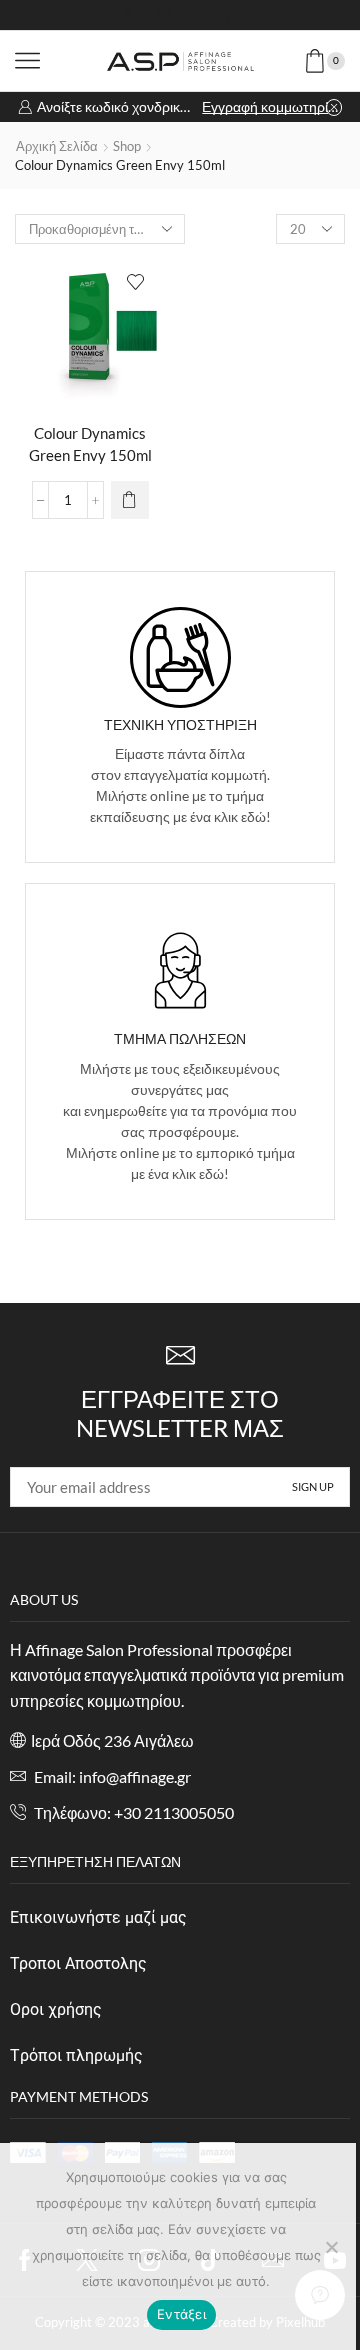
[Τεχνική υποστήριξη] (180, 657)
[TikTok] (265, 15)
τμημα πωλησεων (180, 1038)
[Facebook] (95, 15)
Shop (127, 146)
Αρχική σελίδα (57, 146)
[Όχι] (331, 2247)
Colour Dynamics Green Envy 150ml (90, 444)
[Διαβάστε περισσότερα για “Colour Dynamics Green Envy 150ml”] (130, 500)
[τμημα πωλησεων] (180, 970)
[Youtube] (197, 15)
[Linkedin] (231, 15)
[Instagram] (163, 15)
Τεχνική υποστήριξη (180, 724)
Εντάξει (181, 2314)
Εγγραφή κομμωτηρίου (272, 106)
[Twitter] (129, 15)
